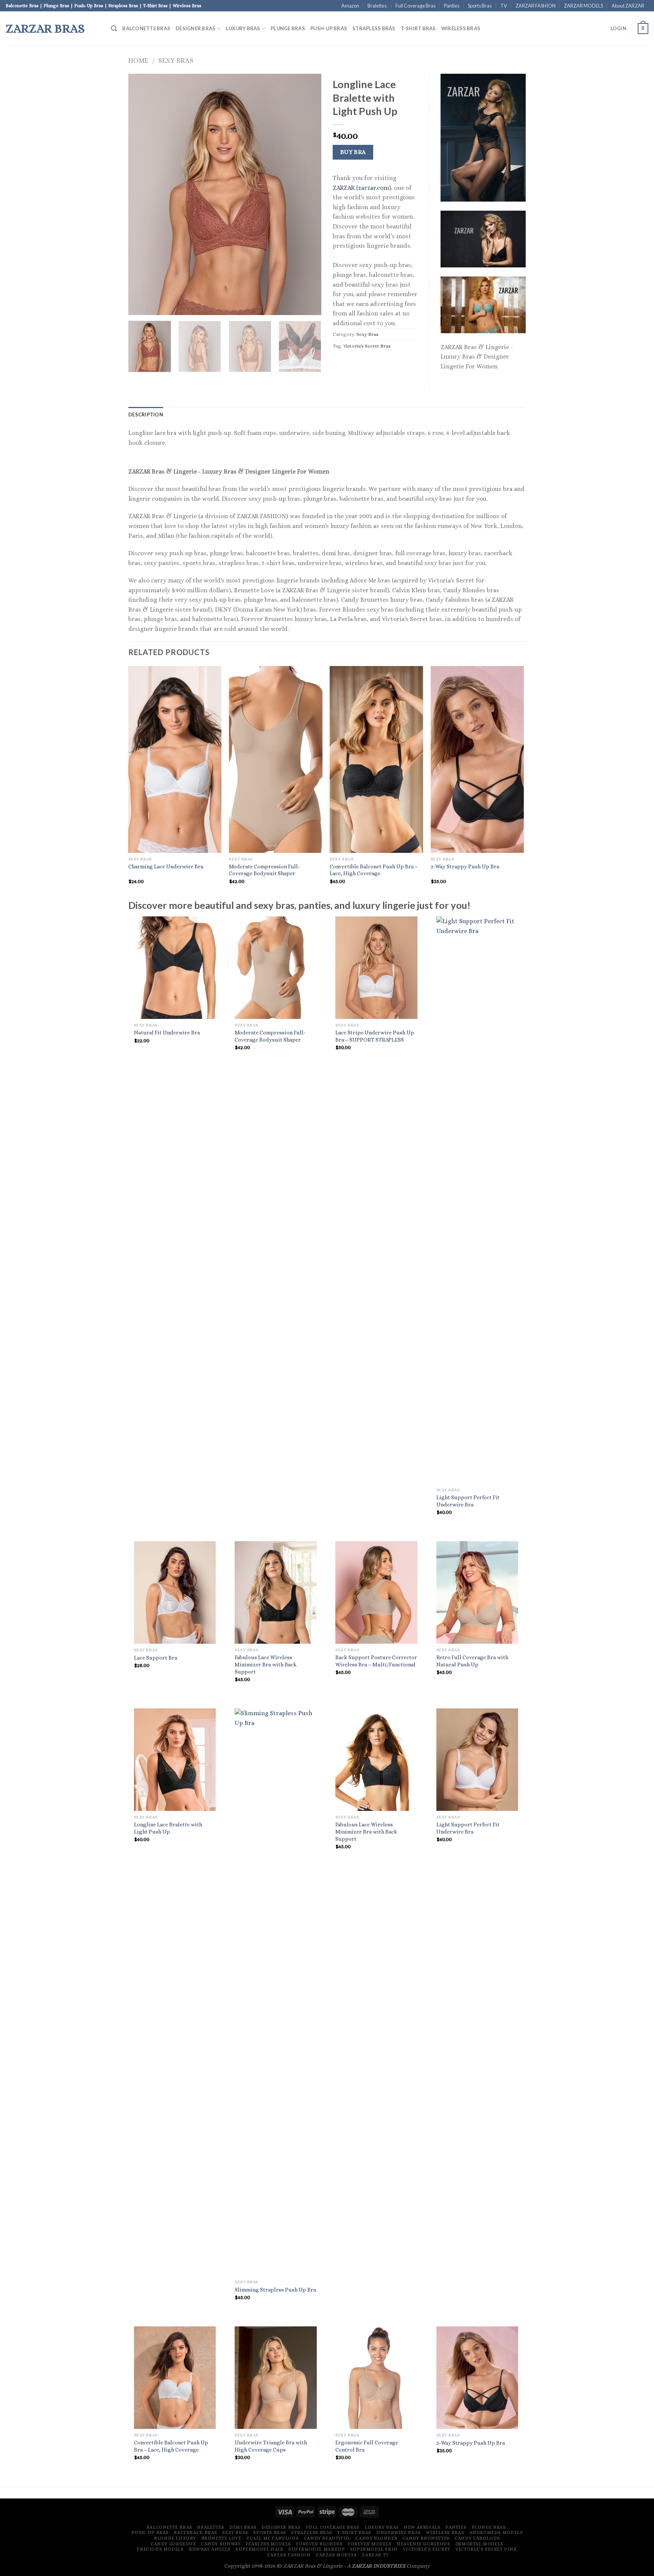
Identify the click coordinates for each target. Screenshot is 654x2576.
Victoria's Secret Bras (367, 346)
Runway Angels (210, 2549)
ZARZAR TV (375, 2555)
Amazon (350, 6)
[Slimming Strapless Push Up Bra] (276, 1992)
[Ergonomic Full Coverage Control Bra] (376, 2378)
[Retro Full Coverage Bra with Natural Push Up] (477, 1592)
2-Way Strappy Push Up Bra (465, 866)
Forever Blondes (319, 2544)
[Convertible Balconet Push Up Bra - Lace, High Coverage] (175, 2378)
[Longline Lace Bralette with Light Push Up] (175, 1760)
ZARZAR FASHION (536, 6)
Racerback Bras (195, 2533)
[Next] (308, 194)
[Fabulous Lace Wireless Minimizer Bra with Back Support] (276, 1592)
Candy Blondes (376, 2538)
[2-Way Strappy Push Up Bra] (477, 2378)
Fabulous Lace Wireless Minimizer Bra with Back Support (266, 1664)
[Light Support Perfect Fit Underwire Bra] (477, 1200)
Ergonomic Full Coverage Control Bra (367, 2446)
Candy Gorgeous (173, 2544)
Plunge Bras (288, 28)
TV (504, 6)
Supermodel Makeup (317, 2549)
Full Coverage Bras (416, 6)
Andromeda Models (496, 2533)
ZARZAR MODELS (583, 6)
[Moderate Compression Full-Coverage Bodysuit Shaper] (276, 968)
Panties (452, 6)
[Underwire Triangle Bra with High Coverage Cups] (276, 2378)
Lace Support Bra (156, 1658)
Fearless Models (268, 2544)
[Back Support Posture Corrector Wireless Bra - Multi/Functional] (376, 1592)
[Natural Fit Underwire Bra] (175, 968)
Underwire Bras (399, 2533)
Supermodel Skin (374, 2549)
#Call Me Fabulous (272, 2538)
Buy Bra (353, 152)
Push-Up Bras (329, 28)
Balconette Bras (146, 28)
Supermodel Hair (259, 2549)
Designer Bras (195, 28)
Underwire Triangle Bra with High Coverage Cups (271, 2446)
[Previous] (142, 194)
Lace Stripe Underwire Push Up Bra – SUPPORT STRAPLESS (375, 1036)
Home (138, 60)
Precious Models (160, 2549)
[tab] (146, 415)
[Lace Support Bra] (175, 1592)
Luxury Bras (243, 28)
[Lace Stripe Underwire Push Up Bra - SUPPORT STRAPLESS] (376, 968)
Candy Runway (221, 2544)
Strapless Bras (374, 28)
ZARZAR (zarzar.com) (362, 188)
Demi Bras (243, 2527)
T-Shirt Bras (418, 28)
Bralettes (377, 6)
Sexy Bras (176, 60)
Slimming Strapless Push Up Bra (275, 2290)
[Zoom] (138, 306)
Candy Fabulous (477, 2538)
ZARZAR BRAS (45, 28)
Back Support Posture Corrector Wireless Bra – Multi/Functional (376, 1661)
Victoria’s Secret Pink (486, 2549)
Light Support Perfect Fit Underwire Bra (468, 1501)
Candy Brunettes (426, 2538)
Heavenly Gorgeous (423, 2544)
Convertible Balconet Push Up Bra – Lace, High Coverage (374, 870)
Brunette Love (221, 2538)
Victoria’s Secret (426, 2549)
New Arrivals (422, 2527)
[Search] (114, 29)
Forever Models (370, 2544)
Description (146, 415)
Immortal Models (479, 2544)
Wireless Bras (461, 28)
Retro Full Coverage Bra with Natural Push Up (472, 1661)
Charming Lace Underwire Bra (166, 866)
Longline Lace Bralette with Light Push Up (168, 1828)
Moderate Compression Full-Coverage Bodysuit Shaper (265, 870)
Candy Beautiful (327, 2538)
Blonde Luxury (175, 2538)
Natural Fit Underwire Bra (167, 1033)
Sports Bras (480, 6)
